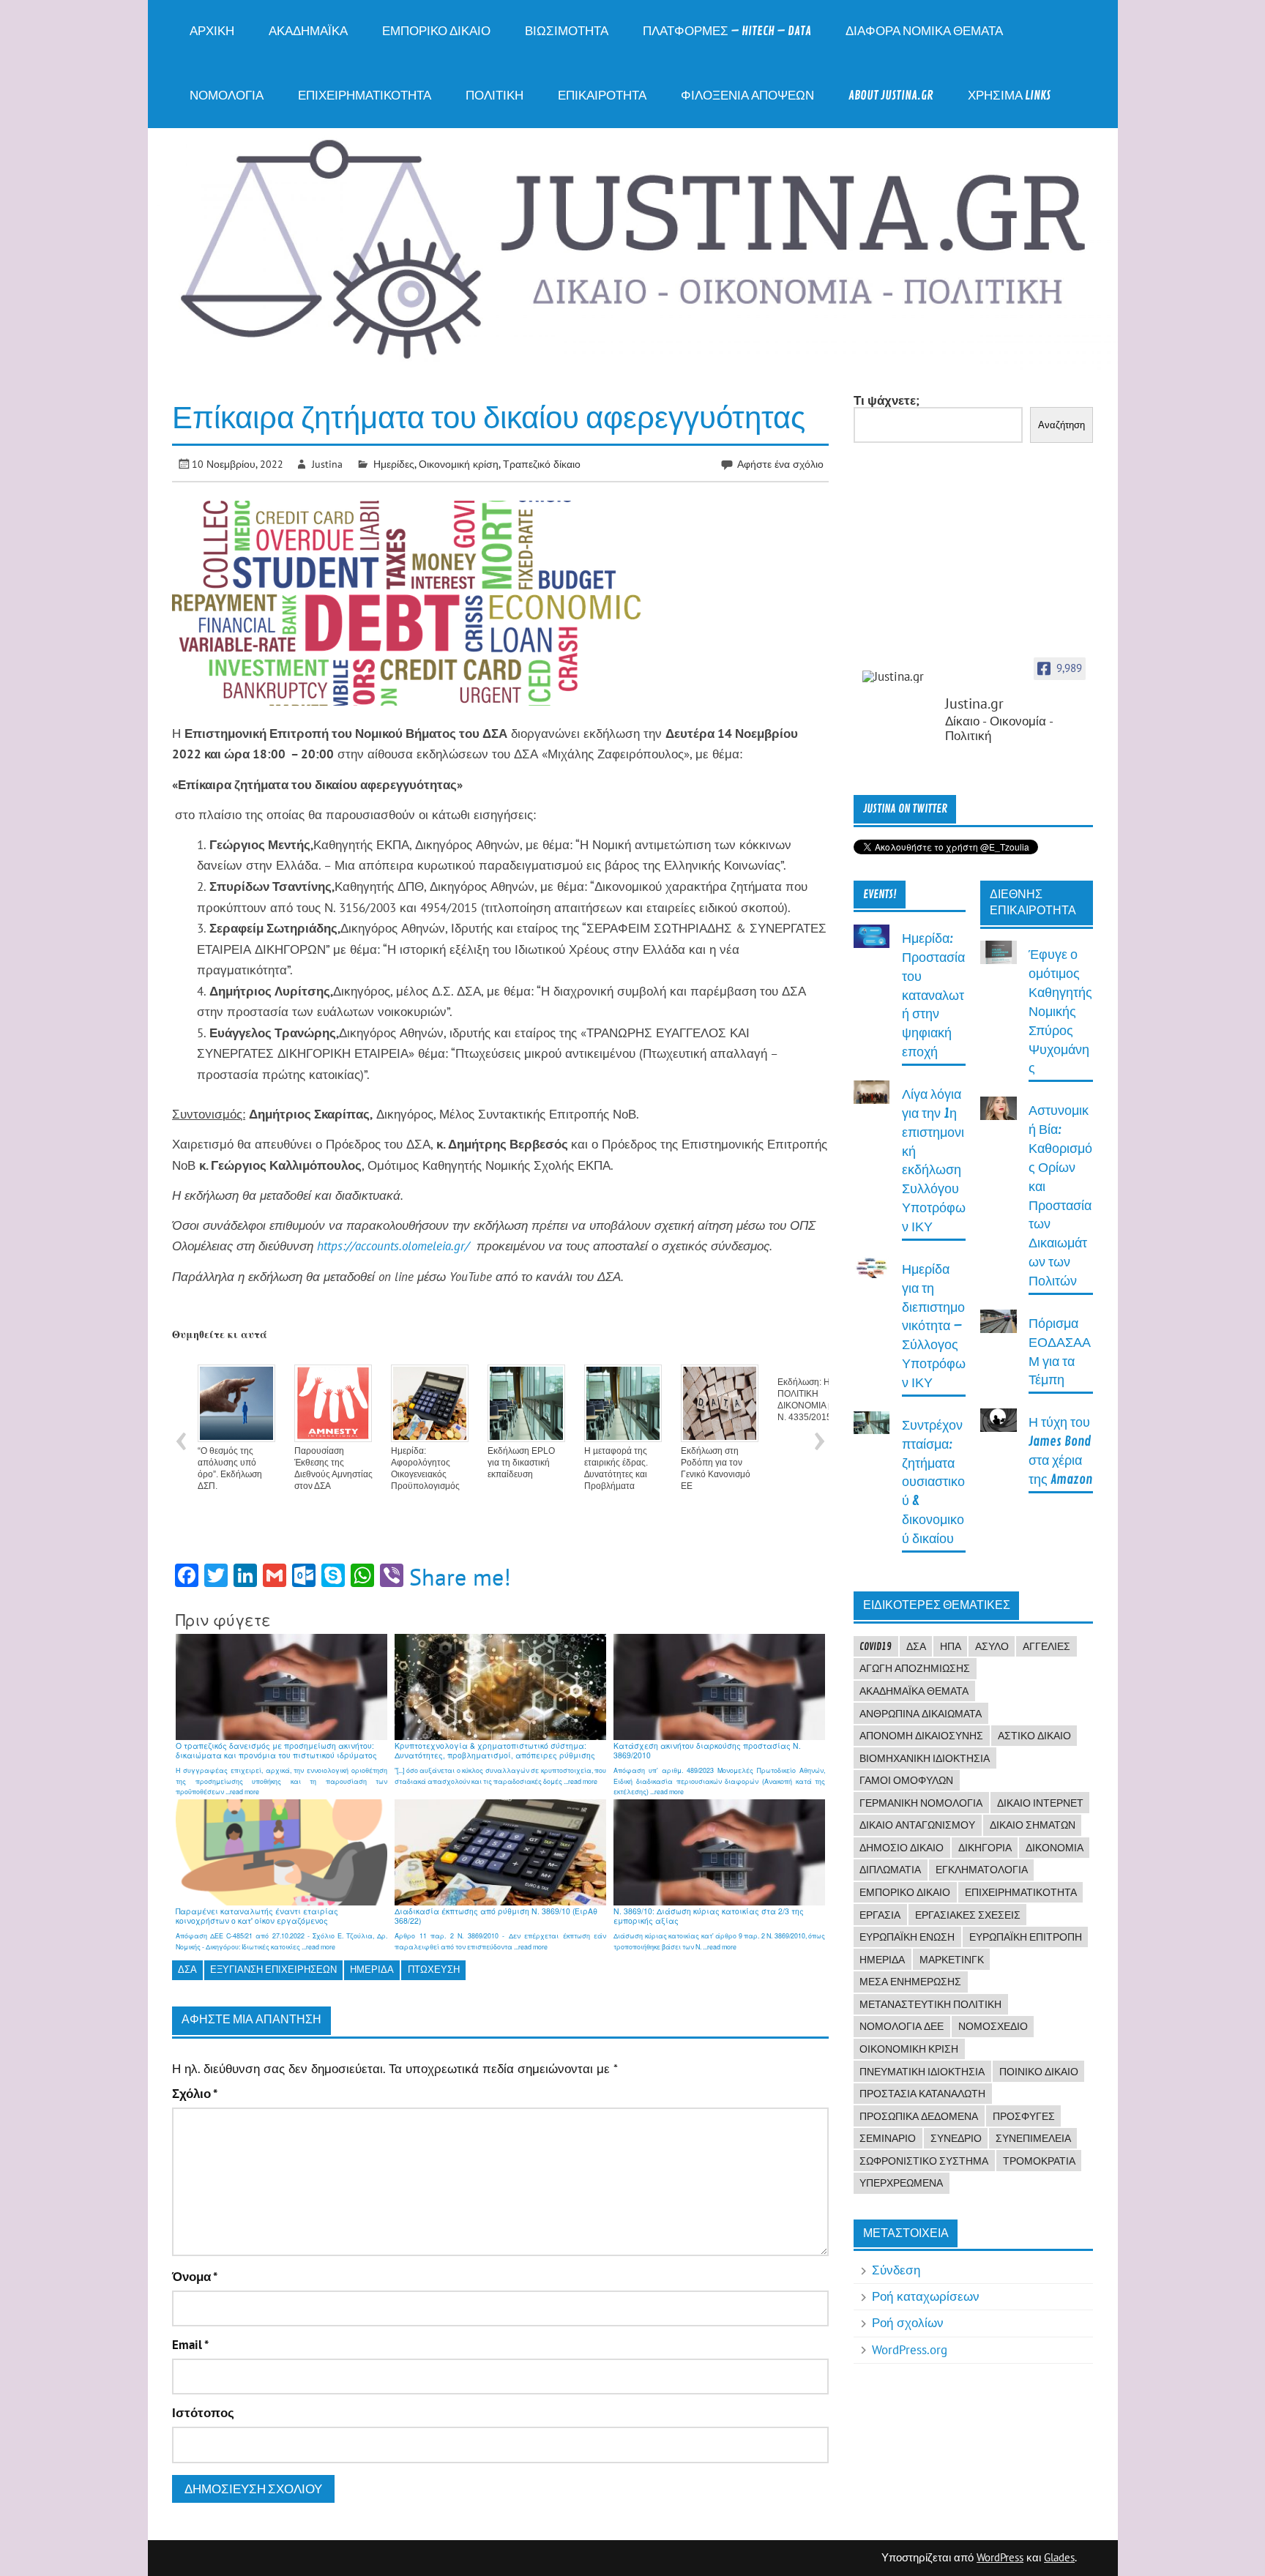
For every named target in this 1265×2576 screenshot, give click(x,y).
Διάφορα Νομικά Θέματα (924, 31)
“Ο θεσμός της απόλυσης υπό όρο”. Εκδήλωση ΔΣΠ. (230, 1468)
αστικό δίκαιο (1034, 1736)
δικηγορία (985, 1848)
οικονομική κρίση (909, 2049)
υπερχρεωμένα (901, 2183)
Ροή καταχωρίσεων (926, 2296)
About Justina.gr (891, 96)
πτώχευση (434, 1970)
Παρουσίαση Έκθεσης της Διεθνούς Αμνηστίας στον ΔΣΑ (333, 1468)
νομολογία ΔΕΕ (902, 2026)
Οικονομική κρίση (459, 464)
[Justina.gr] (899, 677)
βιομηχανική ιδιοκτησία (925, 1758)
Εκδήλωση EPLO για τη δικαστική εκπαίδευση (521, 1463)
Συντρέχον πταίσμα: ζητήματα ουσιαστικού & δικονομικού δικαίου (933, 1482)
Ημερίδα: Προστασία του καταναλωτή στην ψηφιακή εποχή (933, 996)
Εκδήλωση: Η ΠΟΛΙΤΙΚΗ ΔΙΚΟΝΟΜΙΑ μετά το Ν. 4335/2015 (817, 1400)
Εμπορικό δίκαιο (436, 31)
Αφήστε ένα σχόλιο (780, 464)
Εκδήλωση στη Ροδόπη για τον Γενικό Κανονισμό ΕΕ (716, 1468)
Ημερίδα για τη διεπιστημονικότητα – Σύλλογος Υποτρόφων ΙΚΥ (934, 1326)
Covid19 (876, 1646)
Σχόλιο (195, 2094)
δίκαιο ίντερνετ (1040, 1803)
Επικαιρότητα (602, 96)
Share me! (460, 1577)
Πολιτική (495, 96)
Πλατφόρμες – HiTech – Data (727, 31)
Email (190, 2345)
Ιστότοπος (203, 2413)
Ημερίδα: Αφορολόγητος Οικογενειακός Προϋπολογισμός (425, 1468)
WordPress (1000, 2557)
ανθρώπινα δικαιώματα (921, 1714)
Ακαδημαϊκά (308, 31)
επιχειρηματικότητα (1021, 1892)
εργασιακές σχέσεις (968, 1915)
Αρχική (212, 31)
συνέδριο (956, 2138)
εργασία (880, 1915)
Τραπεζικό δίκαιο (542, 464)
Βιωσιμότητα (567, 31)
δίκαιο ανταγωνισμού (917, 1825)
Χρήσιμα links (1009, 96)
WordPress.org (910, 2350)
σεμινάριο (888, 2138)
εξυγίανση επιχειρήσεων (273, 1970)
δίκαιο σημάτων (1033, 1825)
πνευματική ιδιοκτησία (922, 2072)
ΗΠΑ (951, 1646)
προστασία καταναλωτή (922, 2094)
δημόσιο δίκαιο (902, 1848)
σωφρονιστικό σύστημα (924, 2161)
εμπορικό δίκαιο (905, 1892)
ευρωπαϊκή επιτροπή (1026, 1937)
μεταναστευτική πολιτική (930, 2004)
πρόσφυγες (1024, 2116)
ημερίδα (372, 1970)
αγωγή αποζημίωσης (915, 1668)
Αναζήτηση (1061, 425)
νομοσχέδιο (993, 2026)
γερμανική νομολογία (921, 1803)
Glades (1059, 2557)
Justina (327, 464)
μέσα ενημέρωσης (910, 1982)
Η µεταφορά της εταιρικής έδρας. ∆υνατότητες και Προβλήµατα (616, 1468)
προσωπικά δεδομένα (919, 2116)
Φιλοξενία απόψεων (747, 96)
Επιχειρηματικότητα (365, 96)
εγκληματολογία (982, 1870)
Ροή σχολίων (908, 2323)
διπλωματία (890, 1870)
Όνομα (195, 2277)
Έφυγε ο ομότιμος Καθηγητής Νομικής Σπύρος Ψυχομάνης (1060, 1012)
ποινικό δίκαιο (1039, 2072)
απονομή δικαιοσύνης (921, 1736)
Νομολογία (227, 96)
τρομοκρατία (1039, 2161)
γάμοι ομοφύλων (906, 1780)
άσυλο (992, 1646)
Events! (880, 895)
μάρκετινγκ (952, 1960)
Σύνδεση (896, 2270)
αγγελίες (1046, 1646)
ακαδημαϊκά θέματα (914, 1691)
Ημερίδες (394, 464)
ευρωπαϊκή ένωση (907, 1937)
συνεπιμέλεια (1033, 2138)
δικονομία (1055, 1848)
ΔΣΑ (187, 1970)
